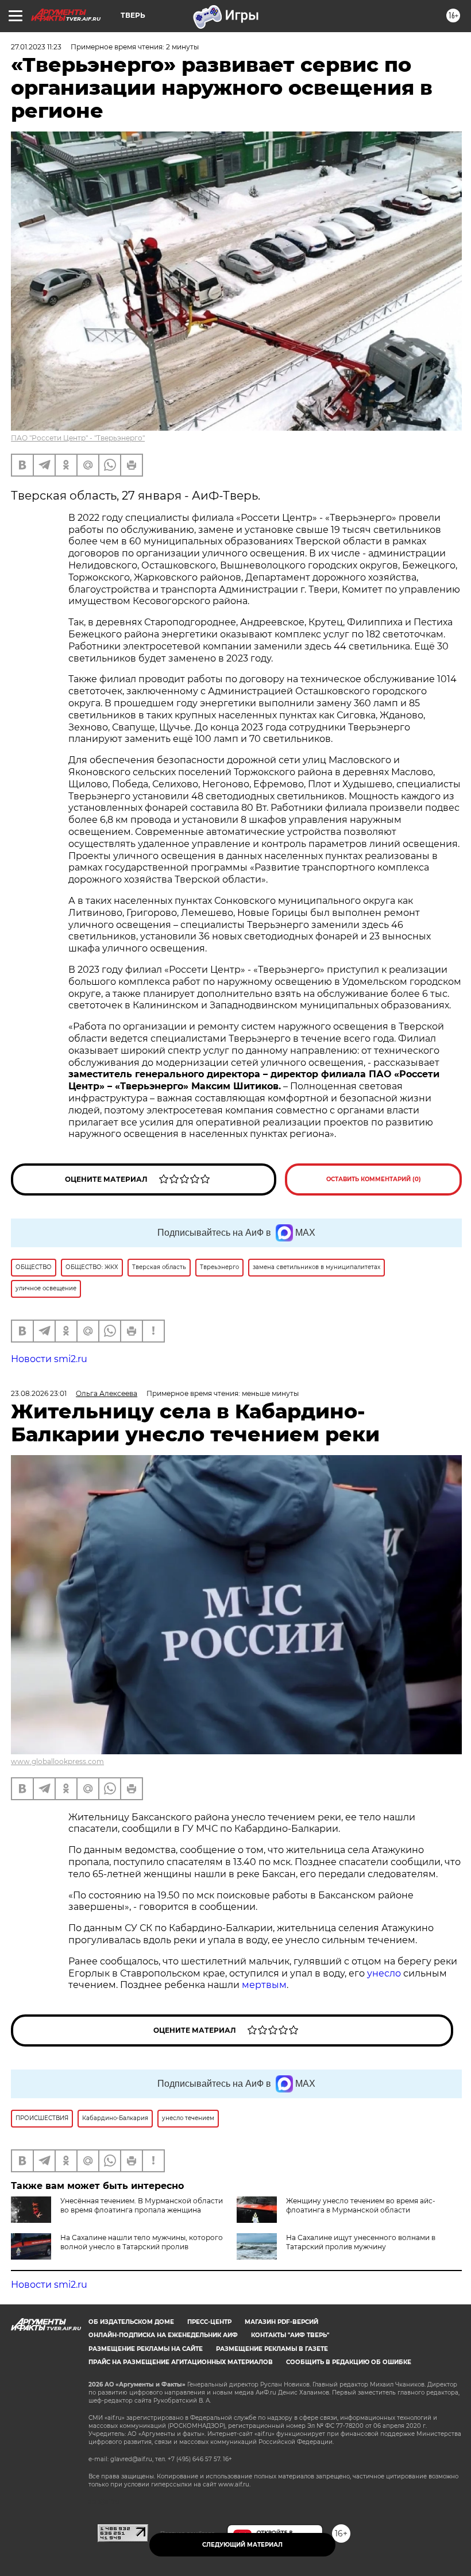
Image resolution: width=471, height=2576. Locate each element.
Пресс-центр (209, 2322)
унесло (384, 1973)
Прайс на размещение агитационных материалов (181, 2362)
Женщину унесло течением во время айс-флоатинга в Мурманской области (361, 2205)
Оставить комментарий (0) (374, 1179)
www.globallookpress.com (57, 1761)
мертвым (264, 1985)
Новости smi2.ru (49, 1359)
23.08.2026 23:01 (39, 1393)
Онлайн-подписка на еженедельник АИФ (163, 2335)
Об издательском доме (131, 2322)
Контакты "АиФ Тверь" (290, 2335)
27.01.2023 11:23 (36, 47)
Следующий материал (242, 2545)
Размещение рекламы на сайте (146, 2349)
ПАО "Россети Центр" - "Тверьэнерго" (78, 438)
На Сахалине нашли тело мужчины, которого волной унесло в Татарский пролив (142, 2242)
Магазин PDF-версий (281, 2322)
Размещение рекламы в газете (272, 2349)
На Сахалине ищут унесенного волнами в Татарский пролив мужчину (361, 2242)
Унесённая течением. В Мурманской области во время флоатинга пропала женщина (142, 2205)
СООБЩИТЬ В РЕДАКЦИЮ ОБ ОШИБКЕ (349, 2362)
